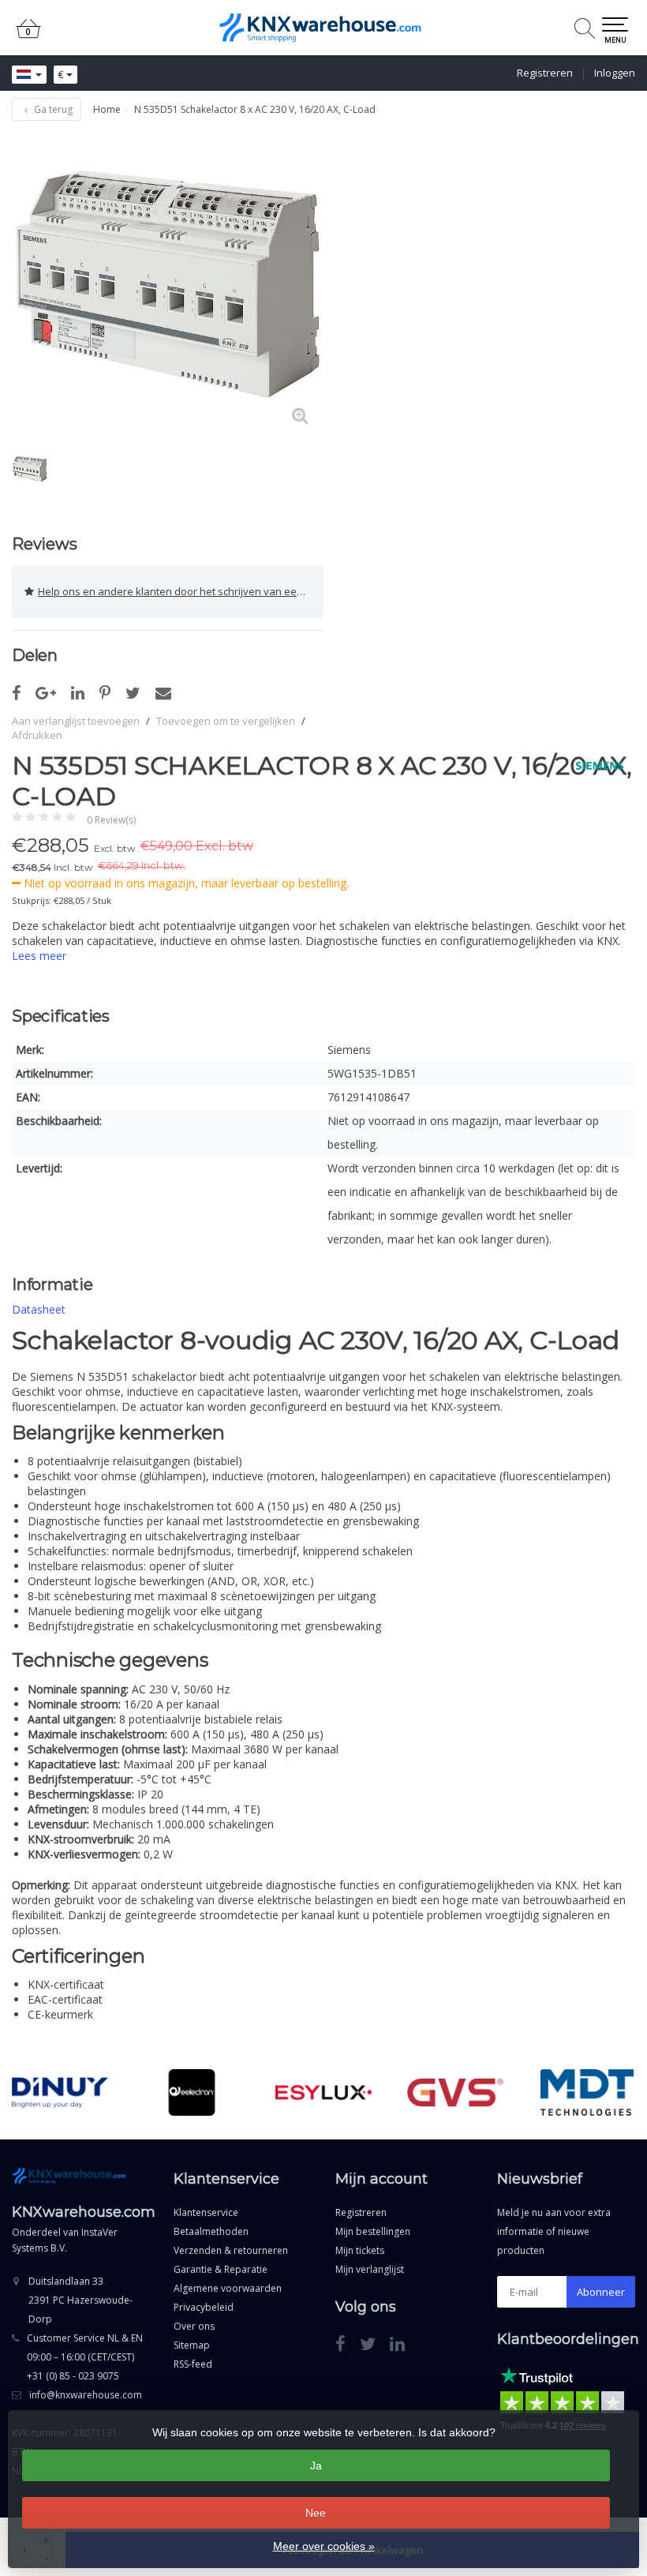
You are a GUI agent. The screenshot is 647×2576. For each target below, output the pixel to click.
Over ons (194, 2326)
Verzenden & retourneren (231, 2250)
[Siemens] (594, 766)
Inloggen (615, 73)
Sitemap (192, 2345)
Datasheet (39, 1309)
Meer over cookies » (324, 2546)
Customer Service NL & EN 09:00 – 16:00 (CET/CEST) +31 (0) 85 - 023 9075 (85, 2357)
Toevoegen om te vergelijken (226, 721)
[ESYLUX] (323, 2092)
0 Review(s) (111, 820)
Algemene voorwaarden (228, 2288)
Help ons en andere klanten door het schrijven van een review (181, 591)
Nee (316, 2513)
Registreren (545, 73)
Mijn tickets (360, 2250)
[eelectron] (192, 2092)
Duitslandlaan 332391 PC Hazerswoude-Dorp (80, 2300)
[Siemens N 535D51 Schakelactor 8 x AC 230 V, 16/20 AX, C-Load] (168, 284)
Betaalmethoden (211, 2231)
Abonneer (601, 2292)
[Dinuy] (60, 2092)
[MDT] (587, 2092)
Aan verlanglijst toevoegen (76, 721)
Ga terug (52, 109)
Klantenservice (206, 2212)
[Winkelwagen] (28, 35)
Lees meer (39, 956)
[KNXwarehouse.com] (323, 28)
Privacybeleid (204, 2307)
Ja (316, 2465)
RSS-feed (193, 2364)
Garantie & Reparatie (221, 2269)
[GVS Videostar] (455, 2092)
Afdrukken (37, 735)
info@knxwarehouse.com (86, 2395)
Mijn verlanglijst (370, 2269)
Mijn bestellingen (373, 2231)
